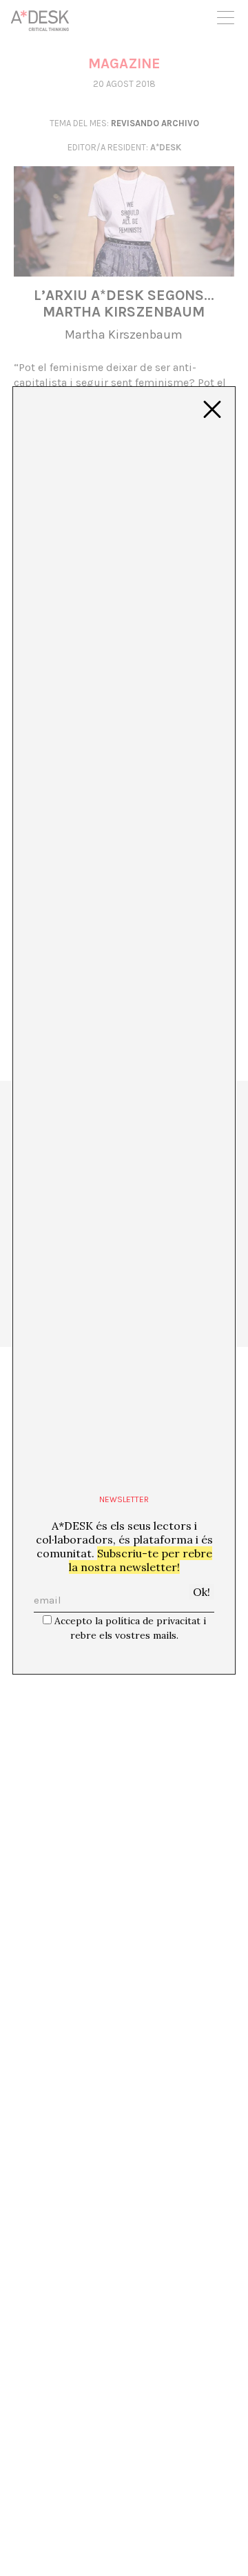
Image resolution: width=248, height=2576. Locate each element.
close (212, 410)
